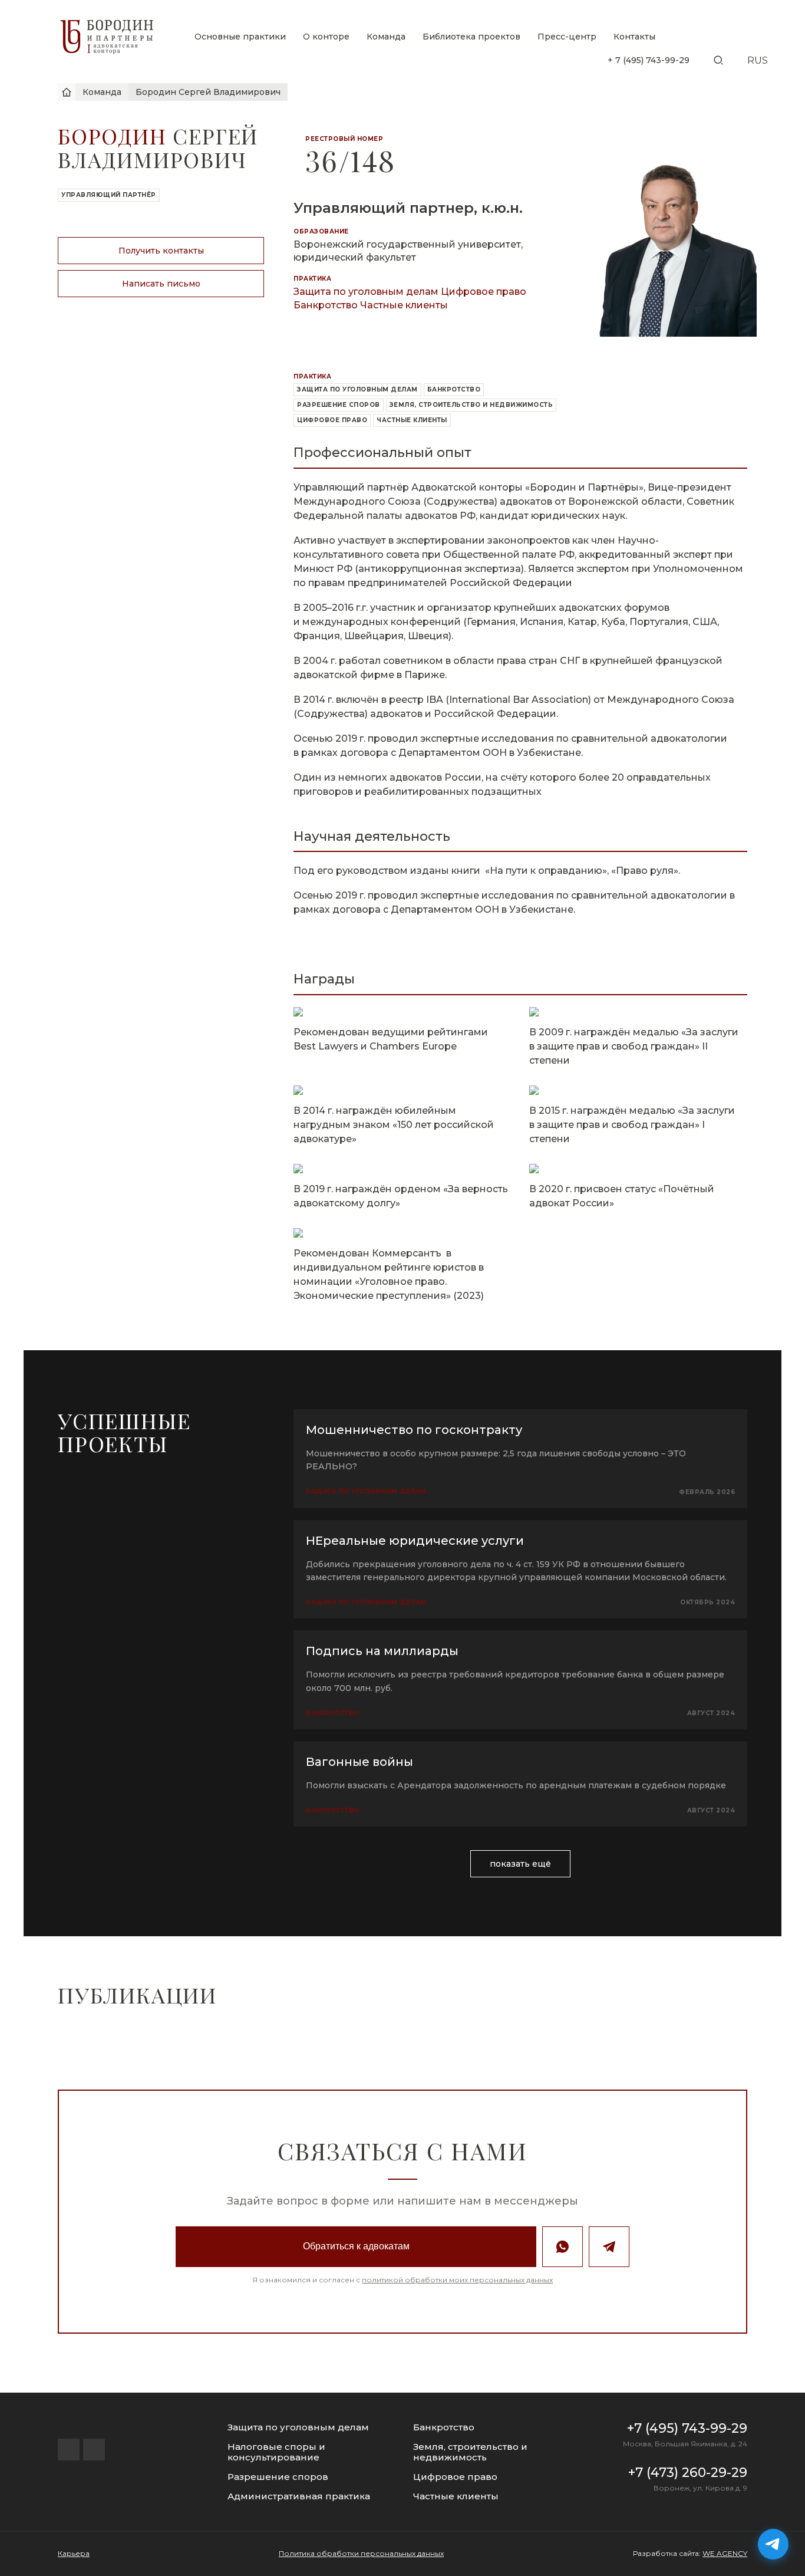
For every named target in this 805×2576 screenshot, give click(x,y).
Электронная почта (362, 1349)
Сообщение (345, 1419)
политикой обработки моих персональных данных (423, 1516)
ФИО (330, 1282)
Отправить (402, 1483)
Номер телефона (356, 1316)
